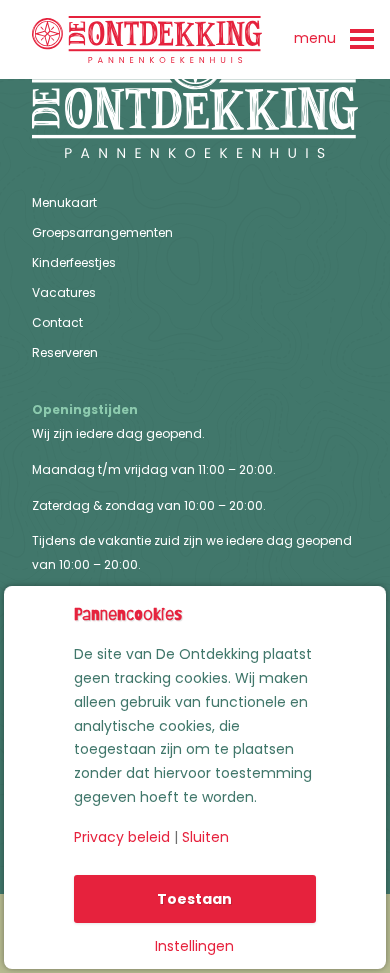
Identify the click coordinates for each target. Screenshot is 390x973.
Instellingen (194, 946)
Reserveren (65, 353)
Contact (57, 323)
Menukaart (64, 203)
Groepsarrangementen (102, 233)
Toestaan (194, 899)
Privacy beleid (122, 837)
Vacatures (64, 293)
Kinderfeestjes (74, 263)
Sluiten (205, 837)
